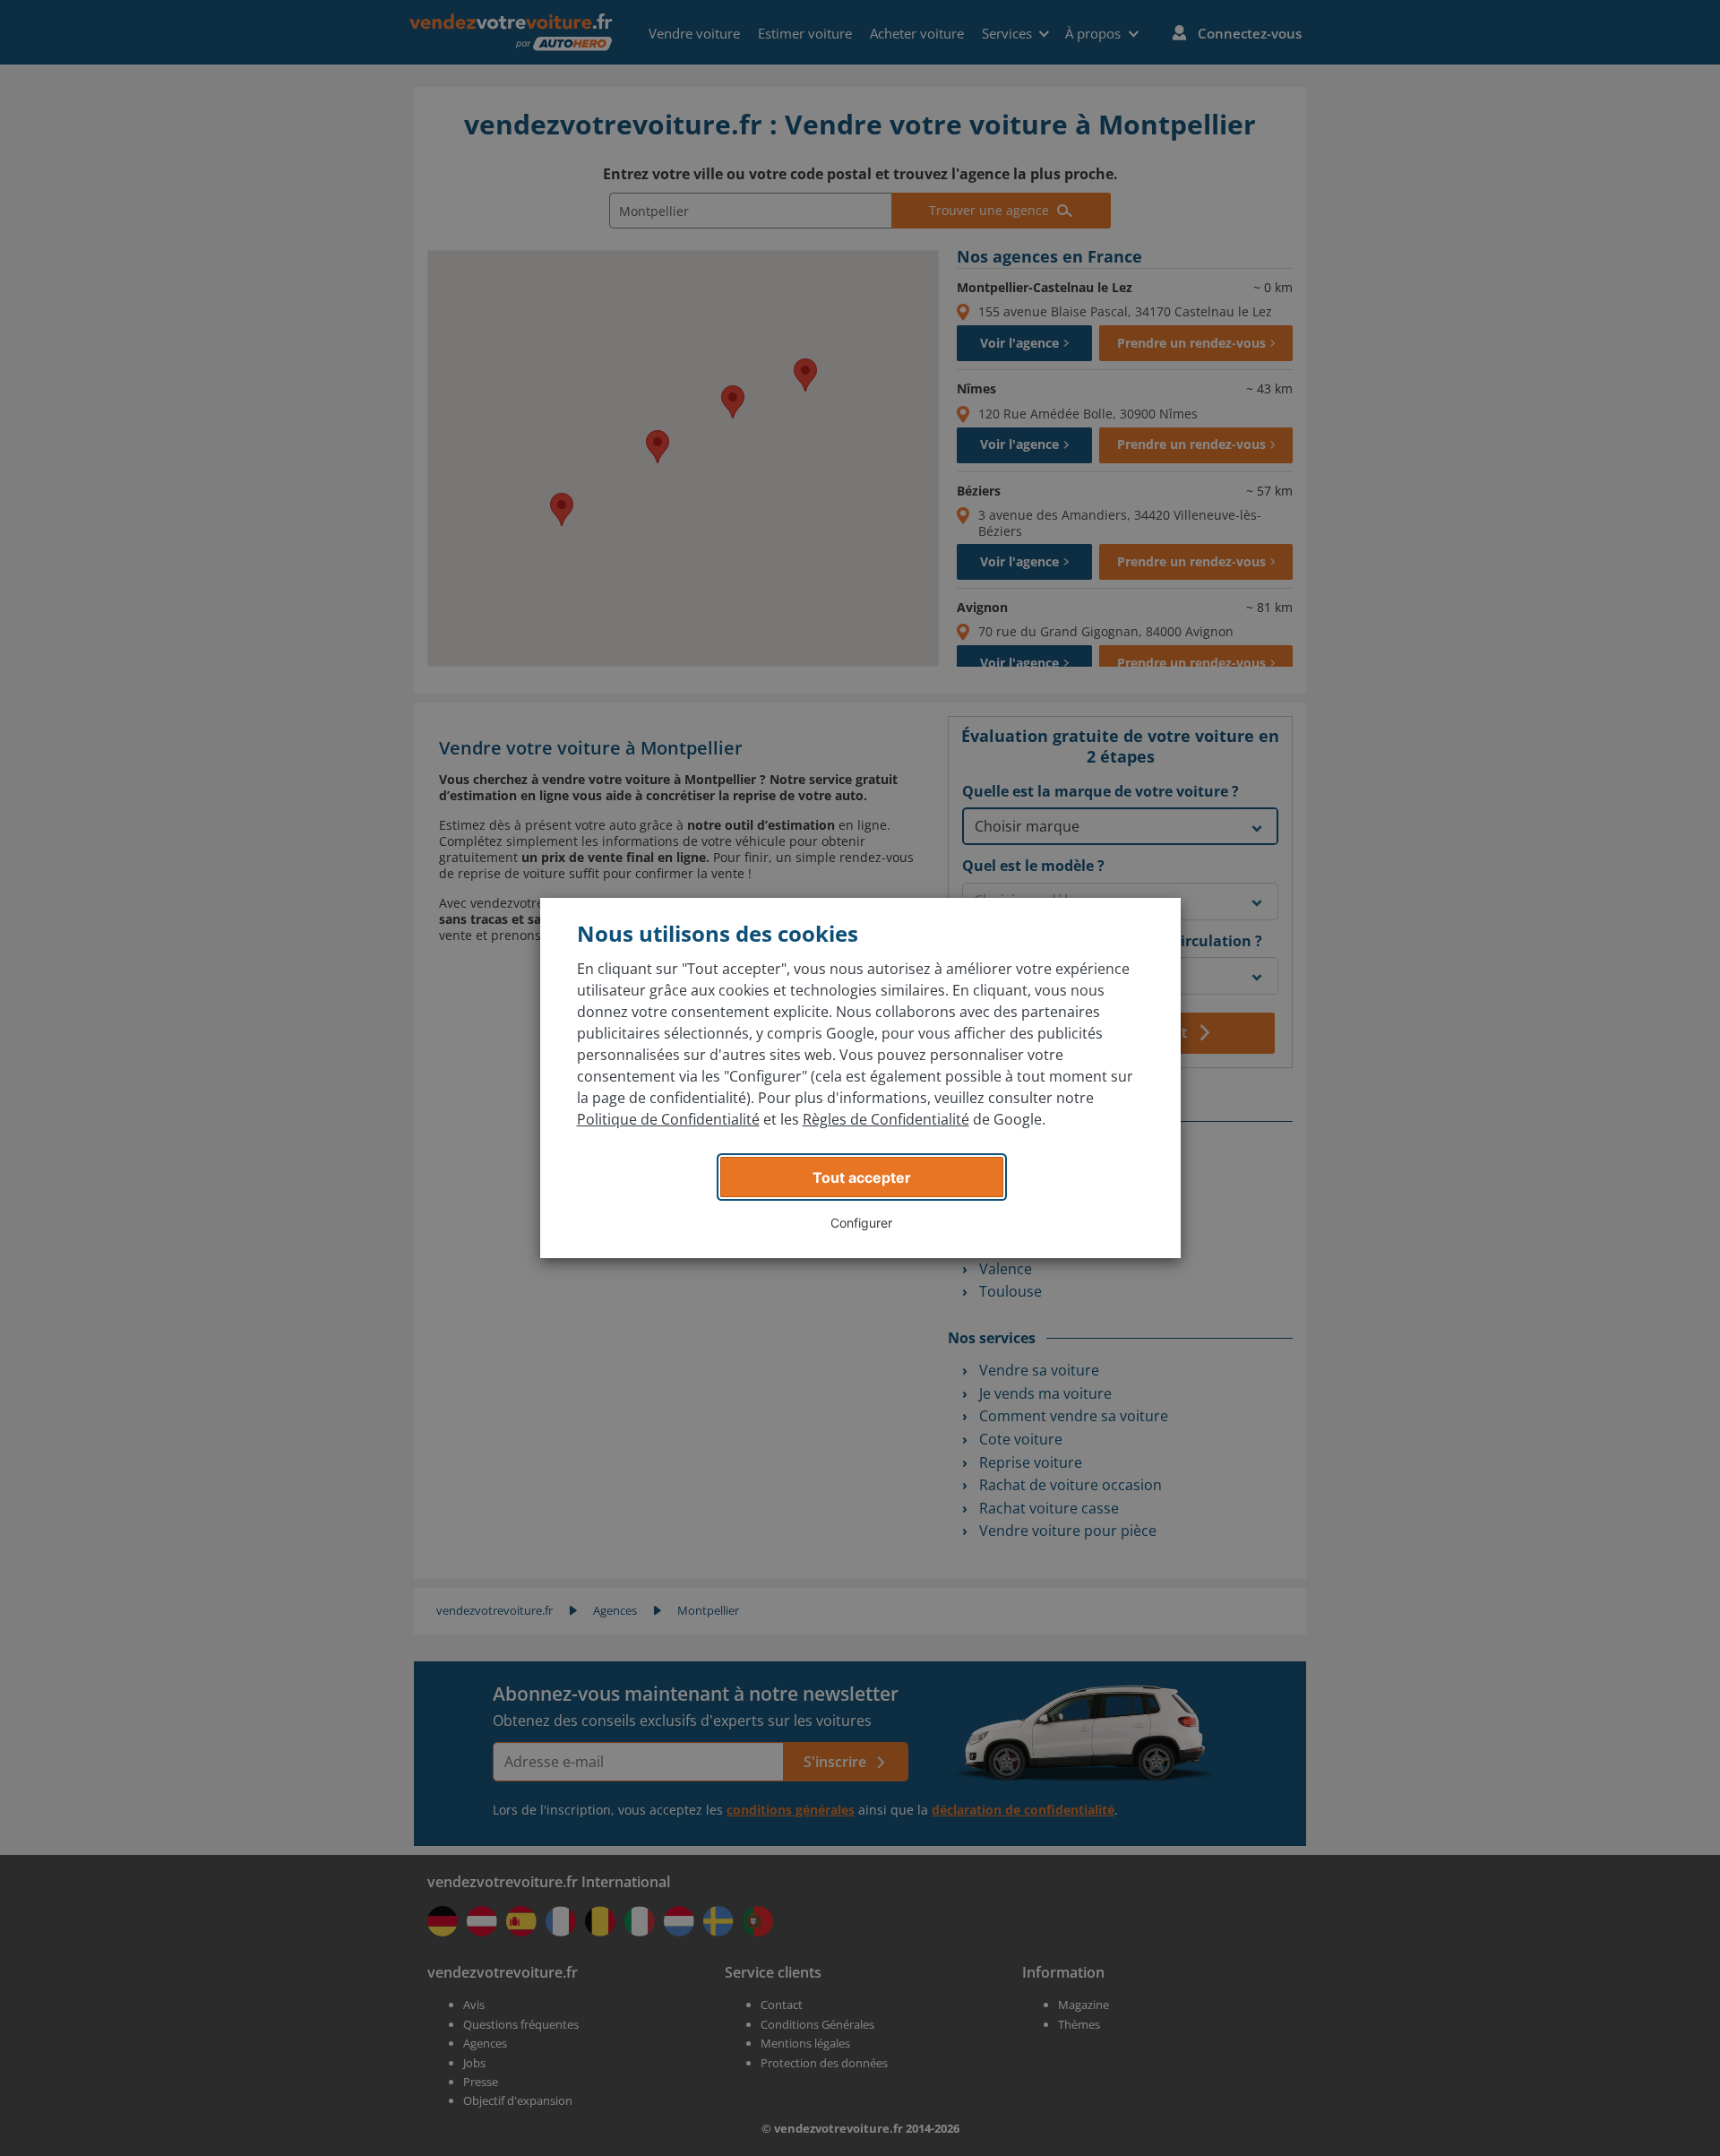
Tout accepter (862, 1177)
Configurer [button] (861, 1223)
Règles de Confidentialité (886, 1119)
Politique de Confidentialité (668, 1119)
